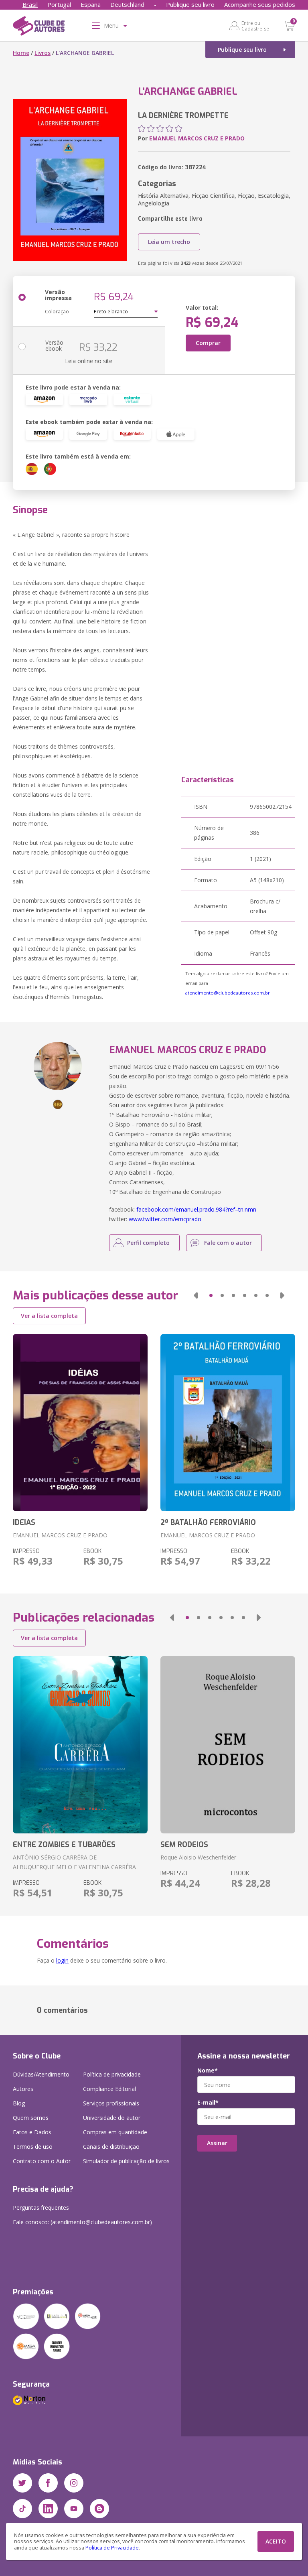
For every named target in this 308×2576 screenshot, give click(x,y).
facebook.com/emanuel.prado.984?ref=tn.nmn (196, 1209)
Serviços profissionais (111, 2103)
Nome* (208, 2071)
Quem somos (31, 2118)
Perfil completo (148, 1243)
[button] (196, 1295)
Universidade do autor (112, 2118)
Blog (19, 2103)
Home (21, 53)
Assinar (217, 2143)
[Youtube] (74, 2509)
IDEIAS (24, 1522)
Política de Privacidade (112, 2548)
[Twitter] (22, 2483)
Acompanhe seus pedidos (260, 4)
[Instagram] (74, 2483)
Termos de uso (33, 2147)
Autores (23, 2089)
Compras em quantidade (115, 2132)
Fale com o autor (228, 1243)
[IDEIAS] (80, 1423)
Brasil (30, 4)
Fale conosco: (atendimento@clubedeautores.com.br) (82, 2222)
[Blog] (99, 2509)
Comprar (208, 343)
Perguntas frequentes (41, 2208)
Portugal (59, 4)
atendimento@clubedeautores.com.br (228, 993)
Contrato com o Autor (42, 2161)
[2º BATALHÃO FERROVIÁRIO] (228, 1423)
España (91, 4)
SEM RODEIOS (184, 1845)
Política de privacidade (112, 2074)
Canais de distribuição (111, 2147)
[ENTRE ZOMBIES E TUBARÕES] (80, 1745)
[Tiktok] (22, 2509)
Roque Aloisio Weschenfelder (198, 1857)
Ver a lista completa (49, 1316)
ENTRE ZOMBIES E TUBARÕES (64, 1845)
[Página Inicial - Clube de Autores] (39, 27)
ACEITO (276, 2541)
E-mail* (208, 2103)
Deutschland (127, 4)
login (62, 1960)
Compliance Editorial (109, 2089)
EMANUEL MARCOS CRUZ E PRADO (197, 138)
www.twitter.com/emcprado (165, 1219)
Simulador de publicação (126, 2161)
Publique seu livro (190, 4)
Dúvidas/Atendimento (41, 2074)
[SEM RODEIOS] (228, 1745)
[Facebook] (48, 2483)
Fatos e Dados (32, 2132)
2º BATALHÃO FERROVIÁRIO (208, 1522)
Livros (43, 53)
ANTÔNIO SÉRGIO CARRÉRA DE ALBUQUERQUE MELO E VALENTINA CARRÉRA (74, 1862)
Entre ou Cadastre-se (255, 26)
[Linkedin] (48, 2509)
